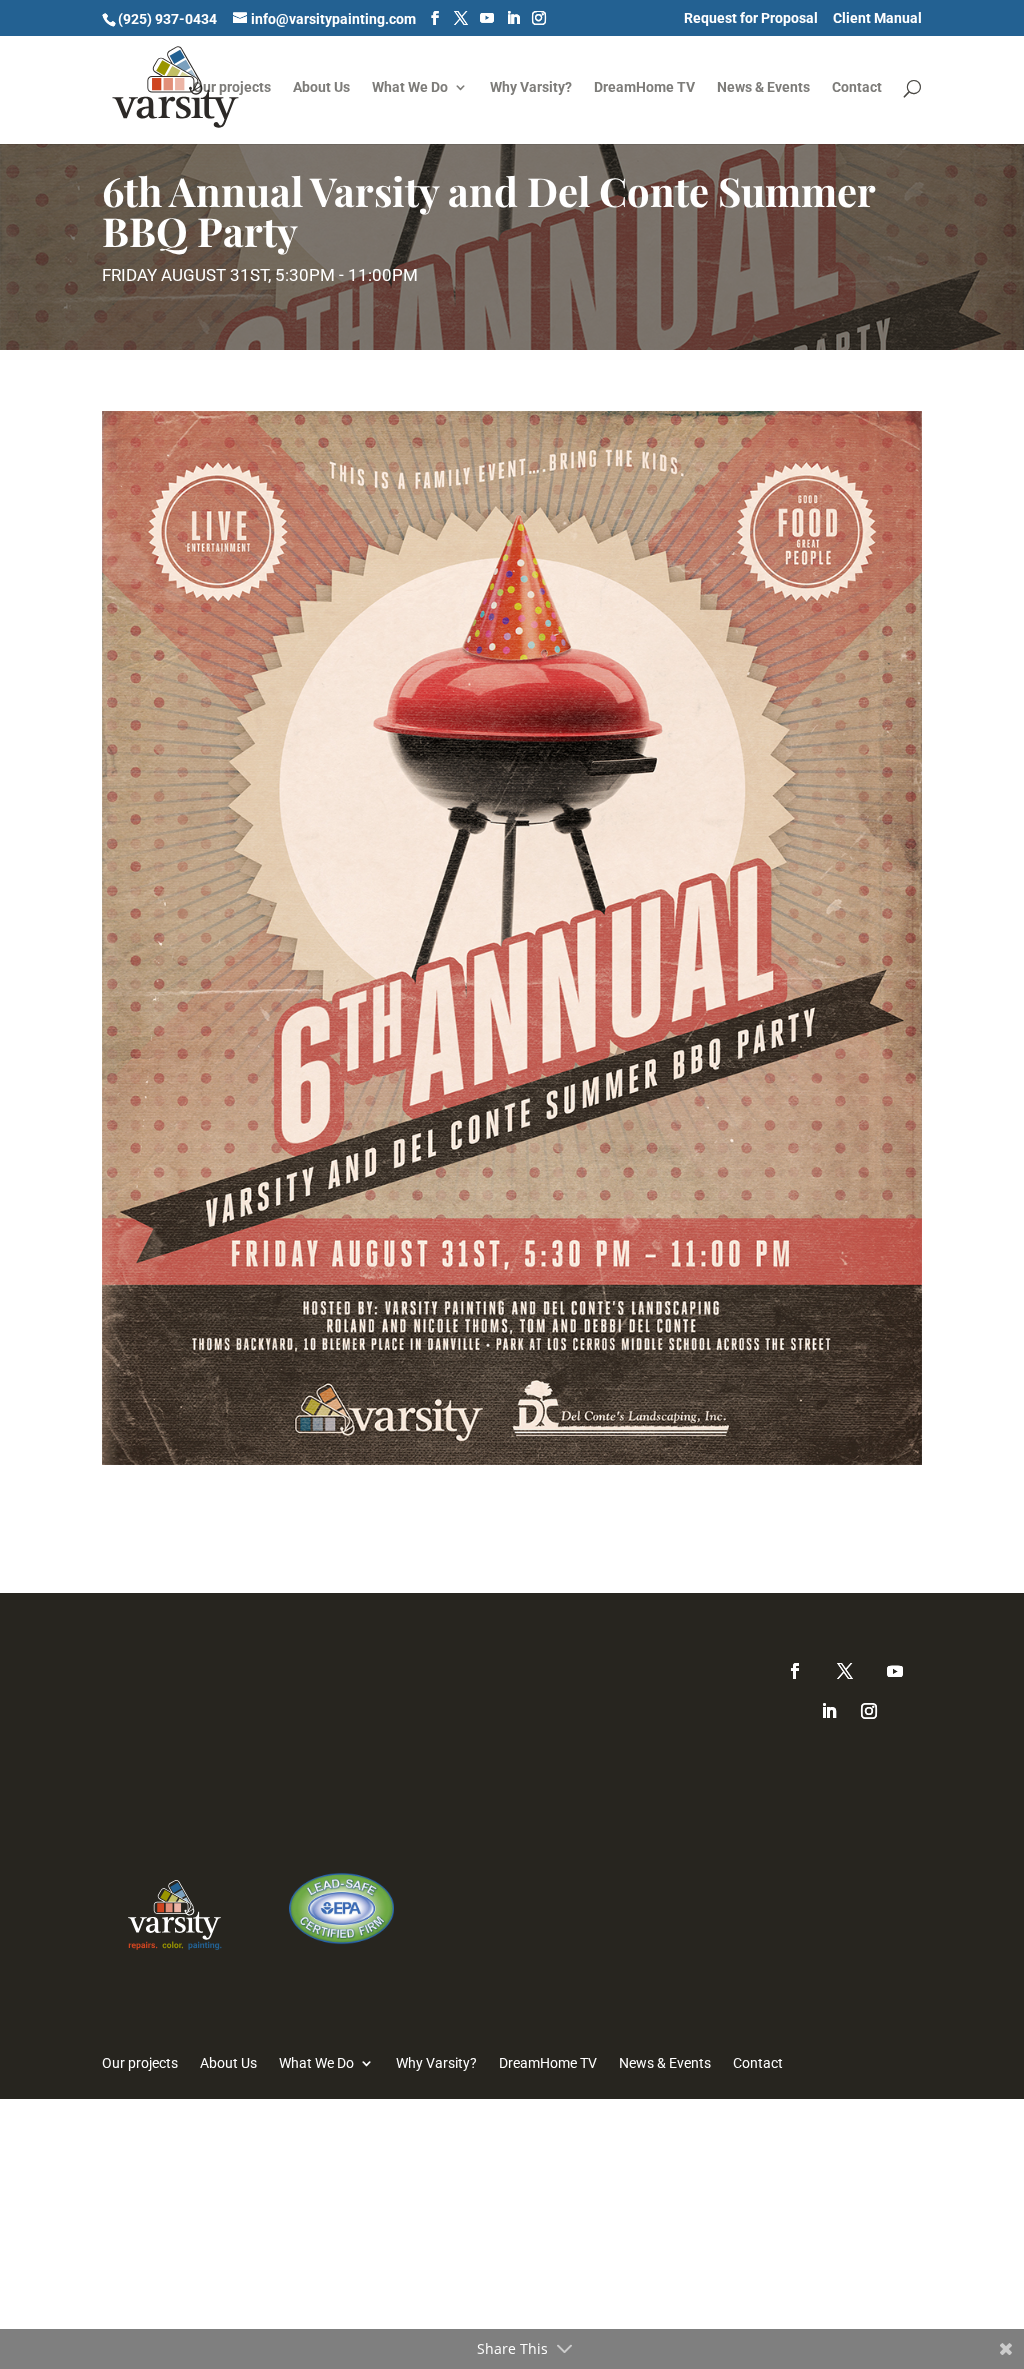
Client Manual (877, 18)
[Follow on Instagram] (869, 1711)
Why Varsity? (531, 87)
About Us (321, 87)
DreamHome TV (644, 87)
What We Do (410, 87)
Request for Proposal (751, 18)
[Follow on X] (845, 1671)
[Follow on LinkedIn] (829, 1711)
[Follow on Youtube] (895, 1671)
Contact (857, 87)
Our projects (232, 87)
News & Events (763, 87)
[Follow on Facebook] (795, 1671)
